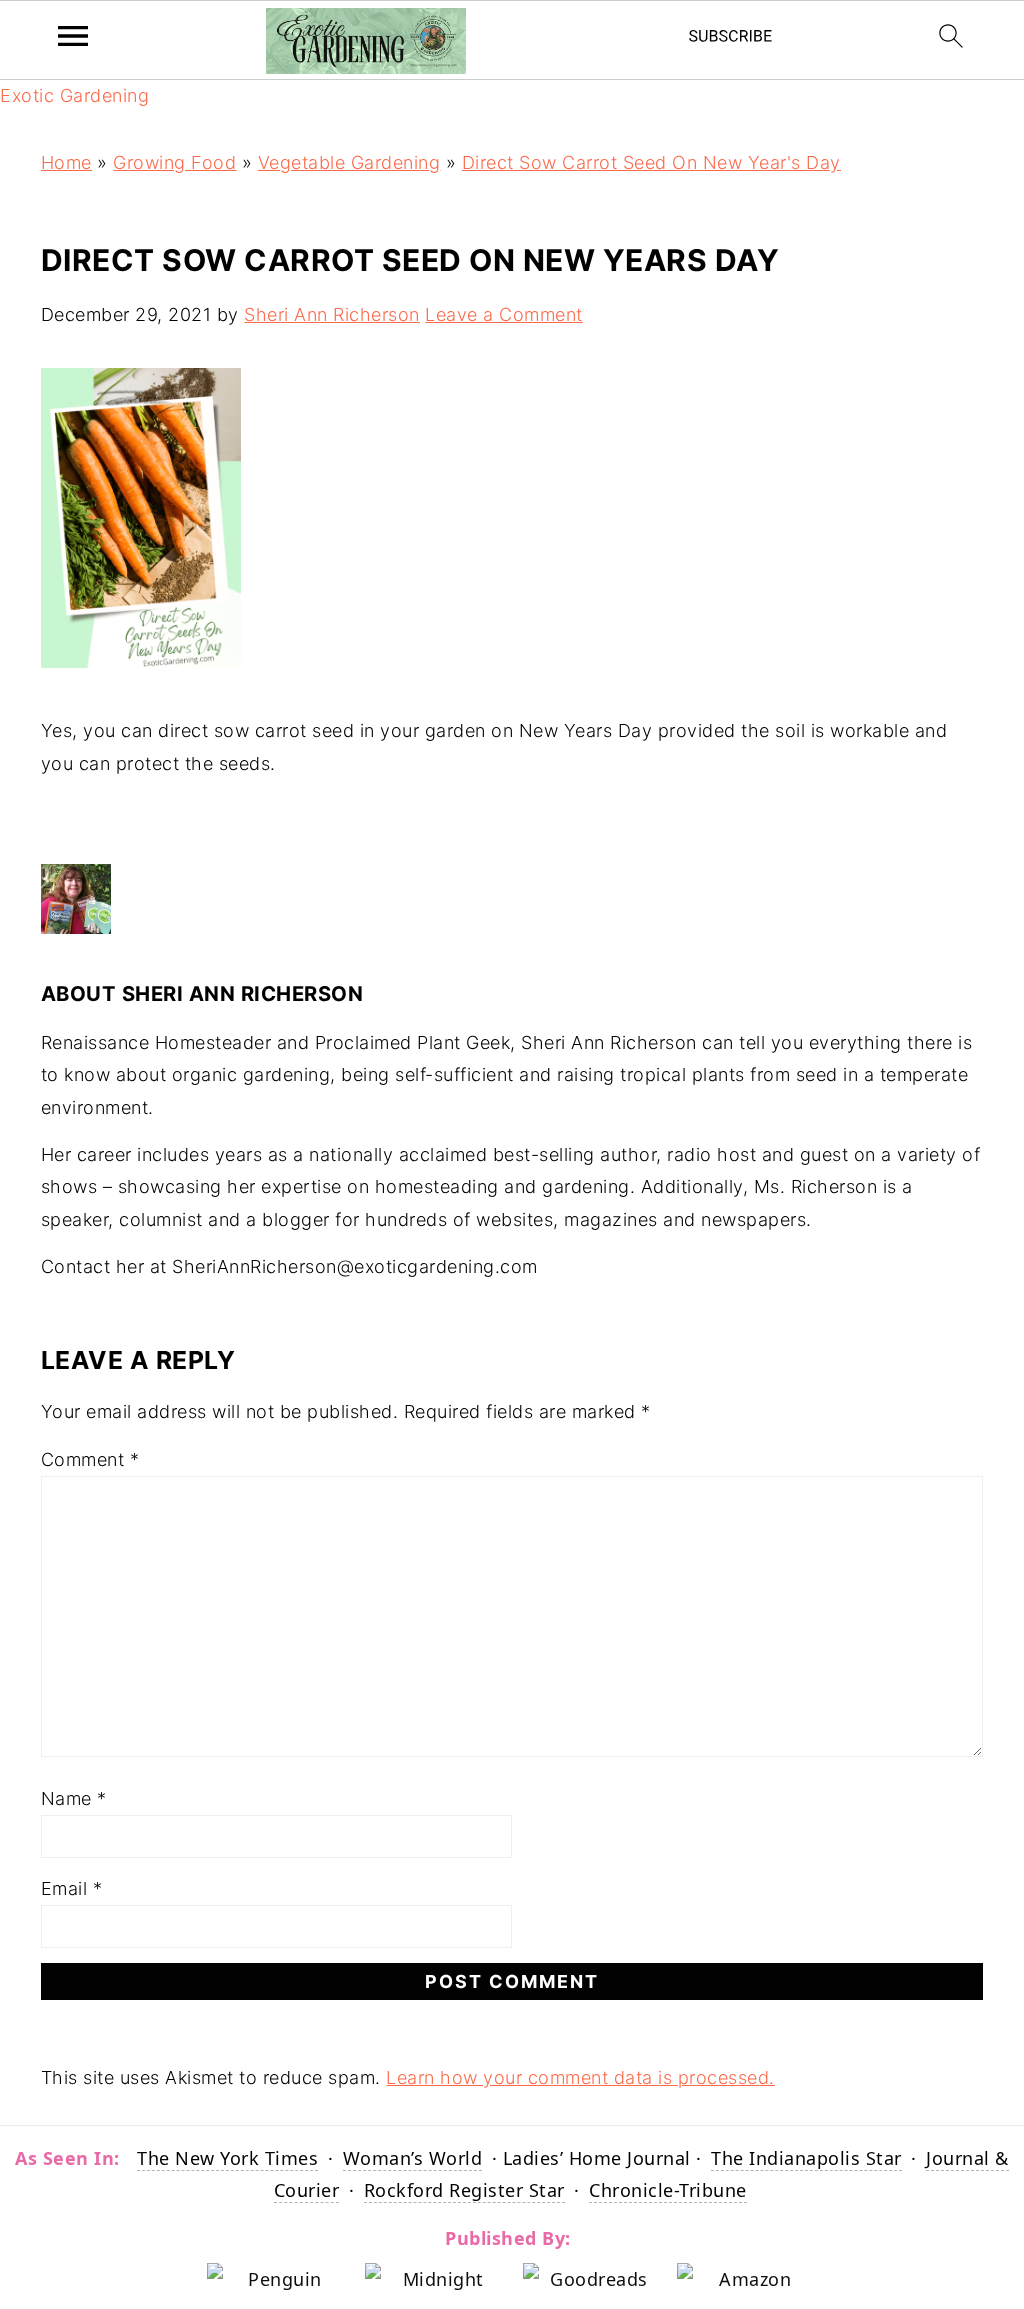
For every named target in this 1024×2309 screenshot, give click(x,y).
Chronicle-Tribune (668, 2190)
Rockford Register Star (464, 2190)
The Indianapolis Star (806, 2158)
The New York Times (227, 2158)
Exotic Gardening (74, 95)
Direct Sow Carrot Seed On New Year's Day (651, 162)
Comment (90, 1459)
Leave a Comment (504, 314)
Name (74, 1798)
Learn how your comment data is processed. (580, 2077)
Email (72, 1888)
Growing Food (174, 162)
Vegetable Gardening (349, 162)
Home (66, 162)
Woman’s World (413, 2158)
